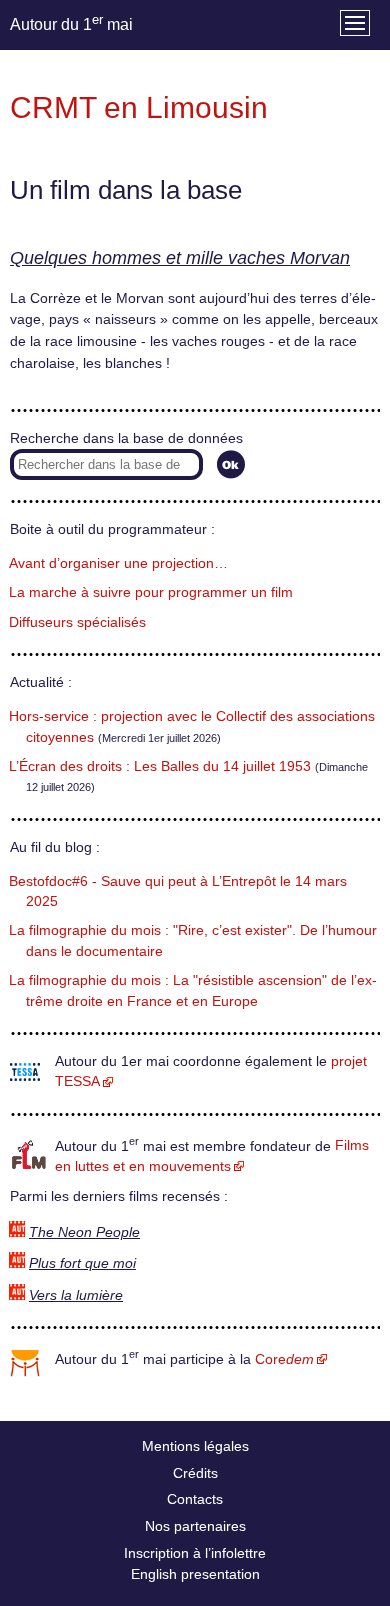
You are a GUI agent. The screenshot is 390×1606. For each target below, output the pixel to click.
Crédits (195, 1473)
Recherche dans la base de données (126, 438)
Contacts (195, 1499)
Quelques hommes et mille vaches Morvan (180, 258)
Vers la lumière (76, 1295)
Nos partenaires (195, 1526)
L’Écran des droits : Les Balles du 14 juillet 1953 (160, 766)
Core (284, 1359)
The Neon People (84, 1232)
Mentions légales (195, 1446)
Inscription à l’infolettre (195, 1553)
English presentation (195, 1574)
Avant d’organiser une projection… (118, 563)
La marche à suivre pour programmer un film (151, 592)
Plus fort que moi (82, 1263)
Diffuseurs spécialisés (77, 622)
